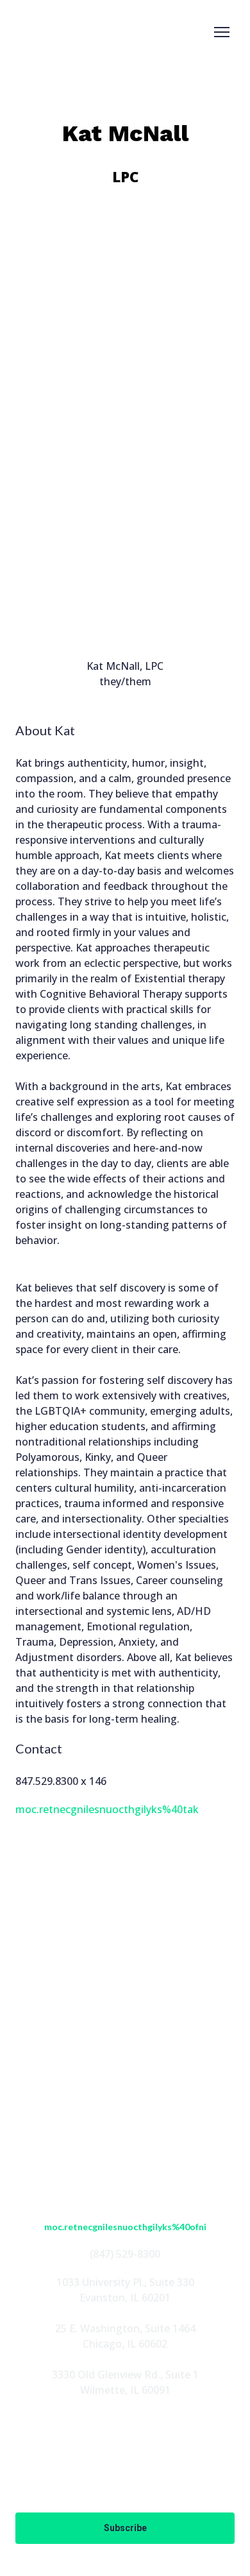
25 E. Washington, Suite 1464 (125, 2328)
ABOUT (125, 2050)
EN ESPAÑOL (125, 2132)
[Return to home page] (54, 32)
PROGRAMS (125, 2091)
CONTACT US (125, 2153)
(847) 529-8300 (125, 2254)
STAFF (125, 2070)
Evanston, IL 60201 (125, 2298)
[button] (82, 2001)
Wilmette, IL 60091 (125, 2390)
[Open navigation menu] (222, 32)
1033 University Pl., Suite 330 (125, 2282)
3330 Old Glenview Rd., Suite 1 (125, 2375)
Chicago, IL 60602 (125, 2344)
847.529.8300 (47, 1781)
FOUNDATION (125, 2111)
